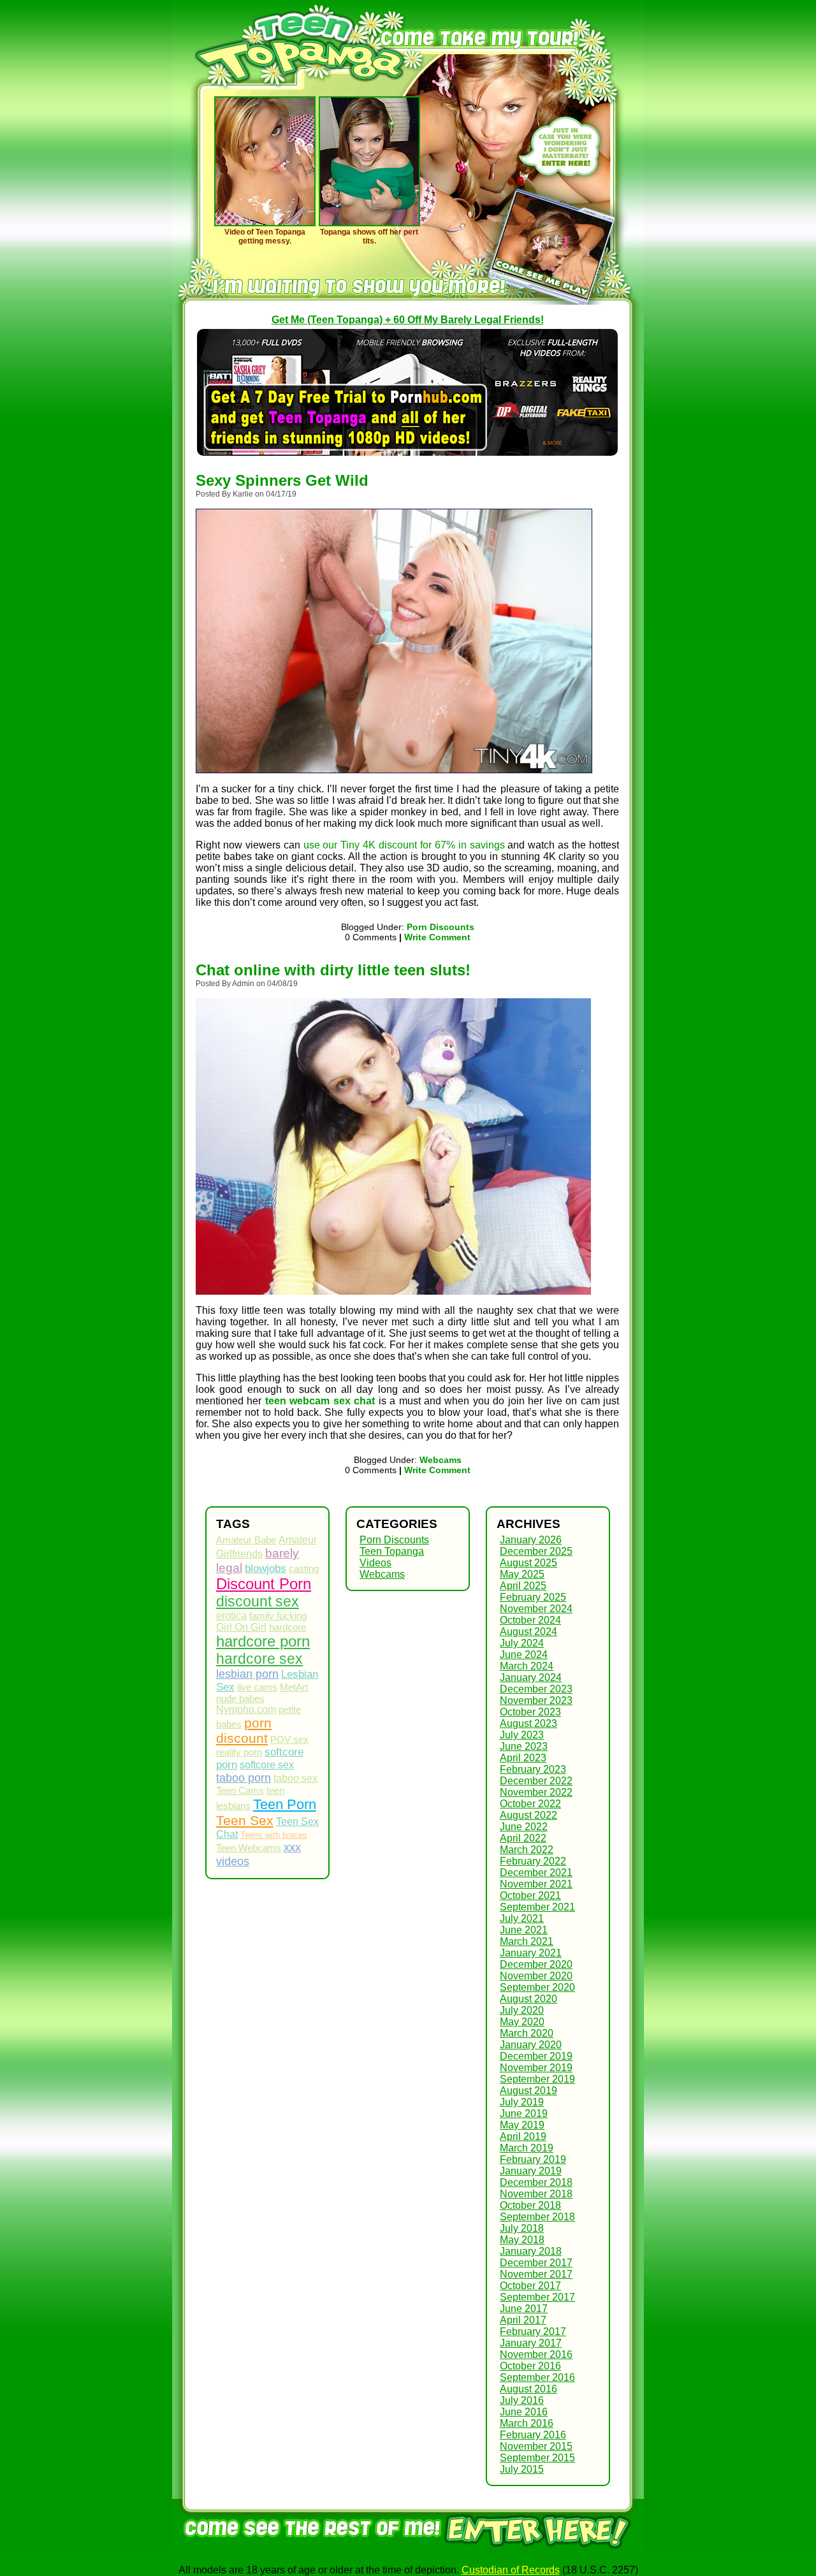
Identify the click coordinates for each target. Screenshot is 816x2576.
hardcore (288, 1627)
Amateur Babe (246, 1540)
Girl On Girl (241, 1627)
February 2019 (533, 2159)
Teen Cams (240, 1791)
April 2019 (523, 2136)
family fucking (278, 1616)
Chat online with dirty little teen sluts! (333, 970)
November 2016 (536, 2354)
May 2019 (522, 2125)
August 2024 (528, 1632)
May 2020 (522, 2022)
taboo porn (244, 1778)
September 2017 (537, 2297)
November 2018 (536, 2194)
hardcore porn (263, 1641)
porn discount (244, 1730)
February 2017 (533, 2332)
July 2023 (522, 1735)
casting (304, 1569)
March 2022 (527, 1850)
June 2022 (524, 1827)
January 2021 (531, 1953)
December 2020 (536, 1964)
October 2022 (530, 1804)
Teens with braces (274, 1835)
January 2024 (531, 1677)
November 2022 (536, 1792)
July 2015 (522, 2469)
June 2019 (524, 2114)
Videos (375, 1563)
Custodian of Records (511, 2570)
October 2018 (530, 2205)
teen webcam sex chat (320, 1401)
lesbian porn (247, 1674)
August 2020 (528, 1999)
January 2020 (531, 2045)
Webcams (441, 1460)
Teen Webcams (249, 1848)
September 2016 (537, 2377)
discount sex (258, 1601)
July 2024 (522, 1643)
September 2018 (537, 2217)
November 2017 (536, 2274)
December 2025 (536, 1551)
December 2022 (536, 1781)
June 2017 (524, 2309)
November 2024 (536, 1609)
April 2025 (523, 1586)
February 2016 (533, 2435)
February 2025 (533, 1597)
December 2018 (536, 2182)
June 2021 (524, 1930)
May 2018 (522, 2240)
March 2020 (527, 2033)
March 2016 (527, 2423)
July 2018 (522, 2228)
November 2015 (536, 2446)
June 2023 (524, 1746)
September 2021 (537, 1907)
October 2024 (530, 1620)
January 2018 (531, 2251)
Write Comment (437, 937)
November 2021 (536, 1884)
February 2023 (533, 1769)
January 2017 (531, 2343)
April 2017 (523, 2320)
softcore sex (267, 1765)
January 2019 (531, 2171)
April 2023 (523, 1758)
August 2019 (528, 2091)
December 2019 (536, 2056)
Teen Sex (245, 1820)
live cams (257, 1687)
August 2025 (528, 1563)
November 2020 (536, 1976)
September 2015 (537, 2458)
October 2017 (530, 2286)
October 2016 (530, 2366)
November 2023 (536, 1700)
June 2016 (524, 2412)
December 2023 (536, 1689)
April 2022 (523, 1838)
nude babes (240, 1699)
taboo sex (295, 1778)
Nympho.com (246, 1709)
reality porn (239, 1752)
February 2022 (533, 1861)
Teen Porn (285, 1804)
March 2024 (527, 1666)
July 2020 (522, 2010)
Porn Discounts (441, 927)
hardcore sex (259, 1659)
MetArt (294, 1687)
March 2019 (527, 2148)
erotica (231, 1616)
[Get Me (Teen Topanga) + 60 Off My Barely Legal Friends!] (539, 2550)
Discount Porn (264, 1584)
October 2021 (530, 1896)
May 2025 (522, 1574)
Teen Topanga (392, 1551)
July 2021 (522, 1918)
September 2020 (537, 1987)
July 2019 (522, 2102)
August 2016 (528, 2389)
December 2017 (536, 2263)
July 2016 (522, 2400)
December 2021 (536, 1873)
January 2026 (531, 1540)
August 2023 (528, 1723)
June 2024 (524, 1655)
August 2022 (528, 1815)
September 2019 (537, 2079)
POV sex (289, 1740)
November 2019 (536, 2068)
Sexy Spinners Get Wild (282, 480)
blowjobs (266, 1568)
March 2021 (527, 1941)
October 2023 (530, 1712)
